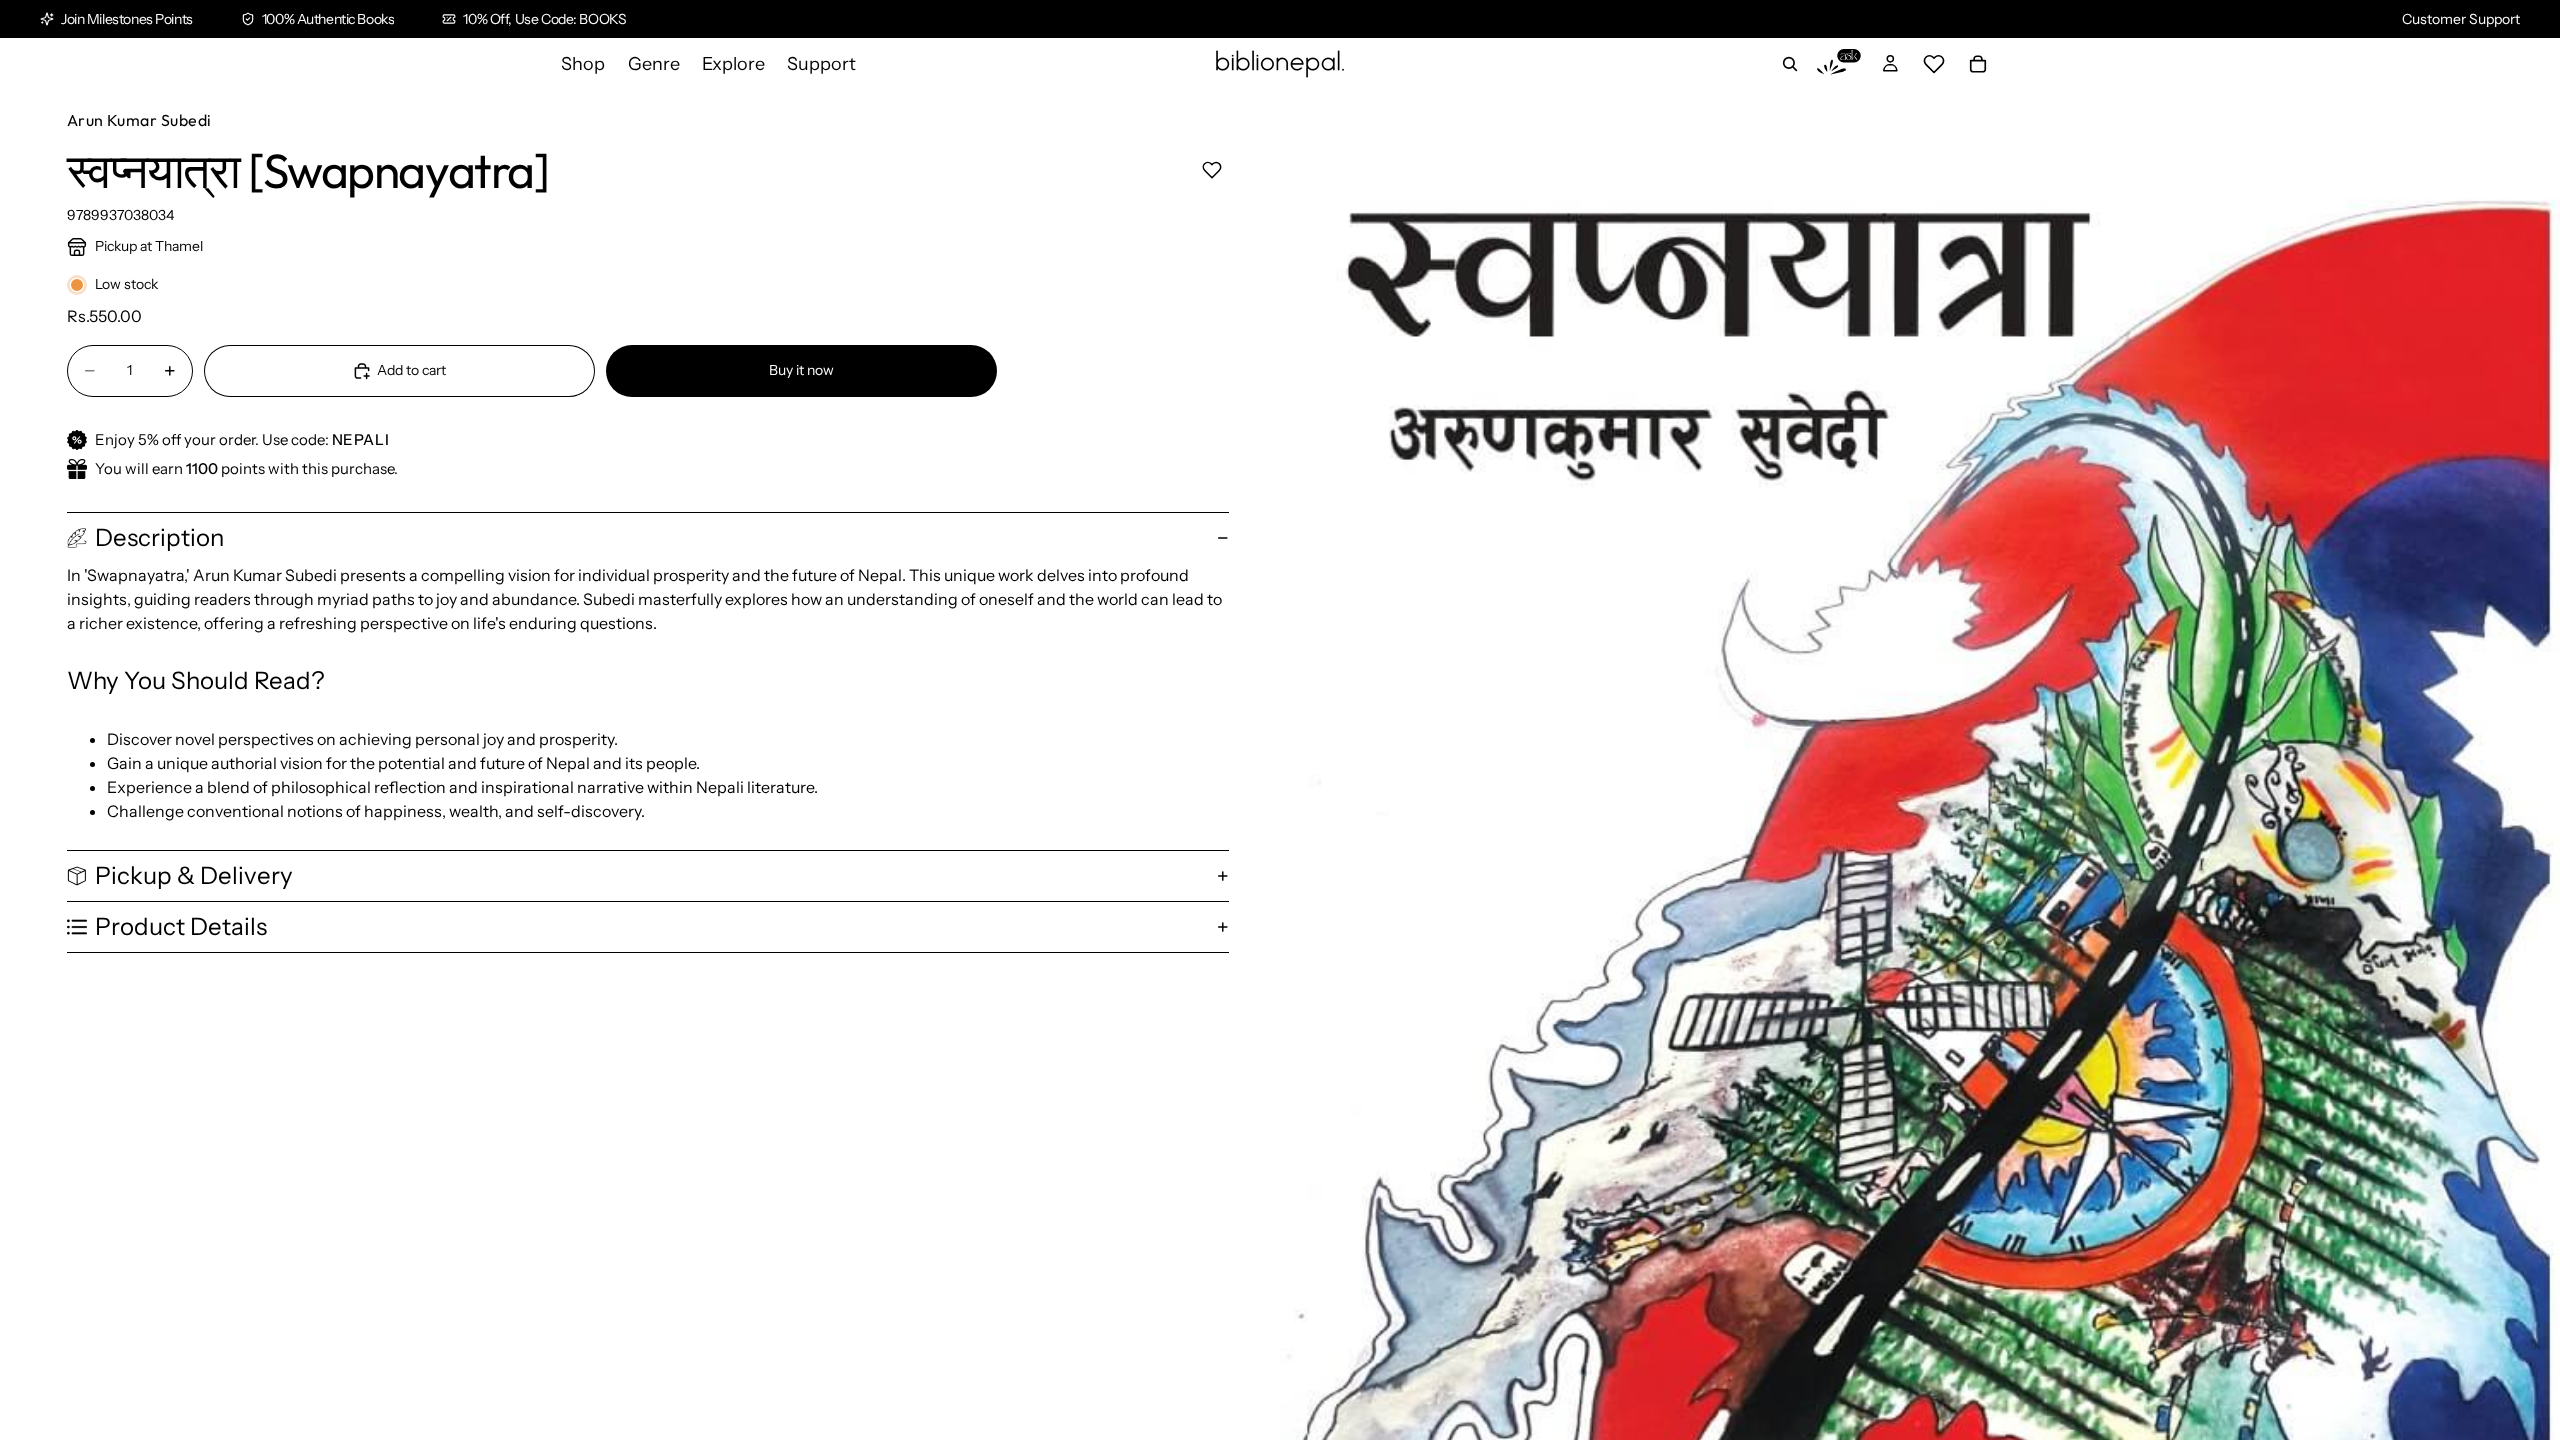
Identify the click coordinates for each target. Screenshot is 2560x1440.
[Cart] (1978, 64)
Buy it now (801, 370)
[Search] (1790, 64)
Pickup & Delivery (194, 875)
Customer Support (2461, 19)
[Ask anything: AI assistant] (1839, 64)
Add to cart (411, 370)
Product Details (181, 926)
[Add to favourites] (1211, 169)
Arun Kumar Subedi (139, 120)
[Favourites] (1934, 64)
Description (159, 537)
